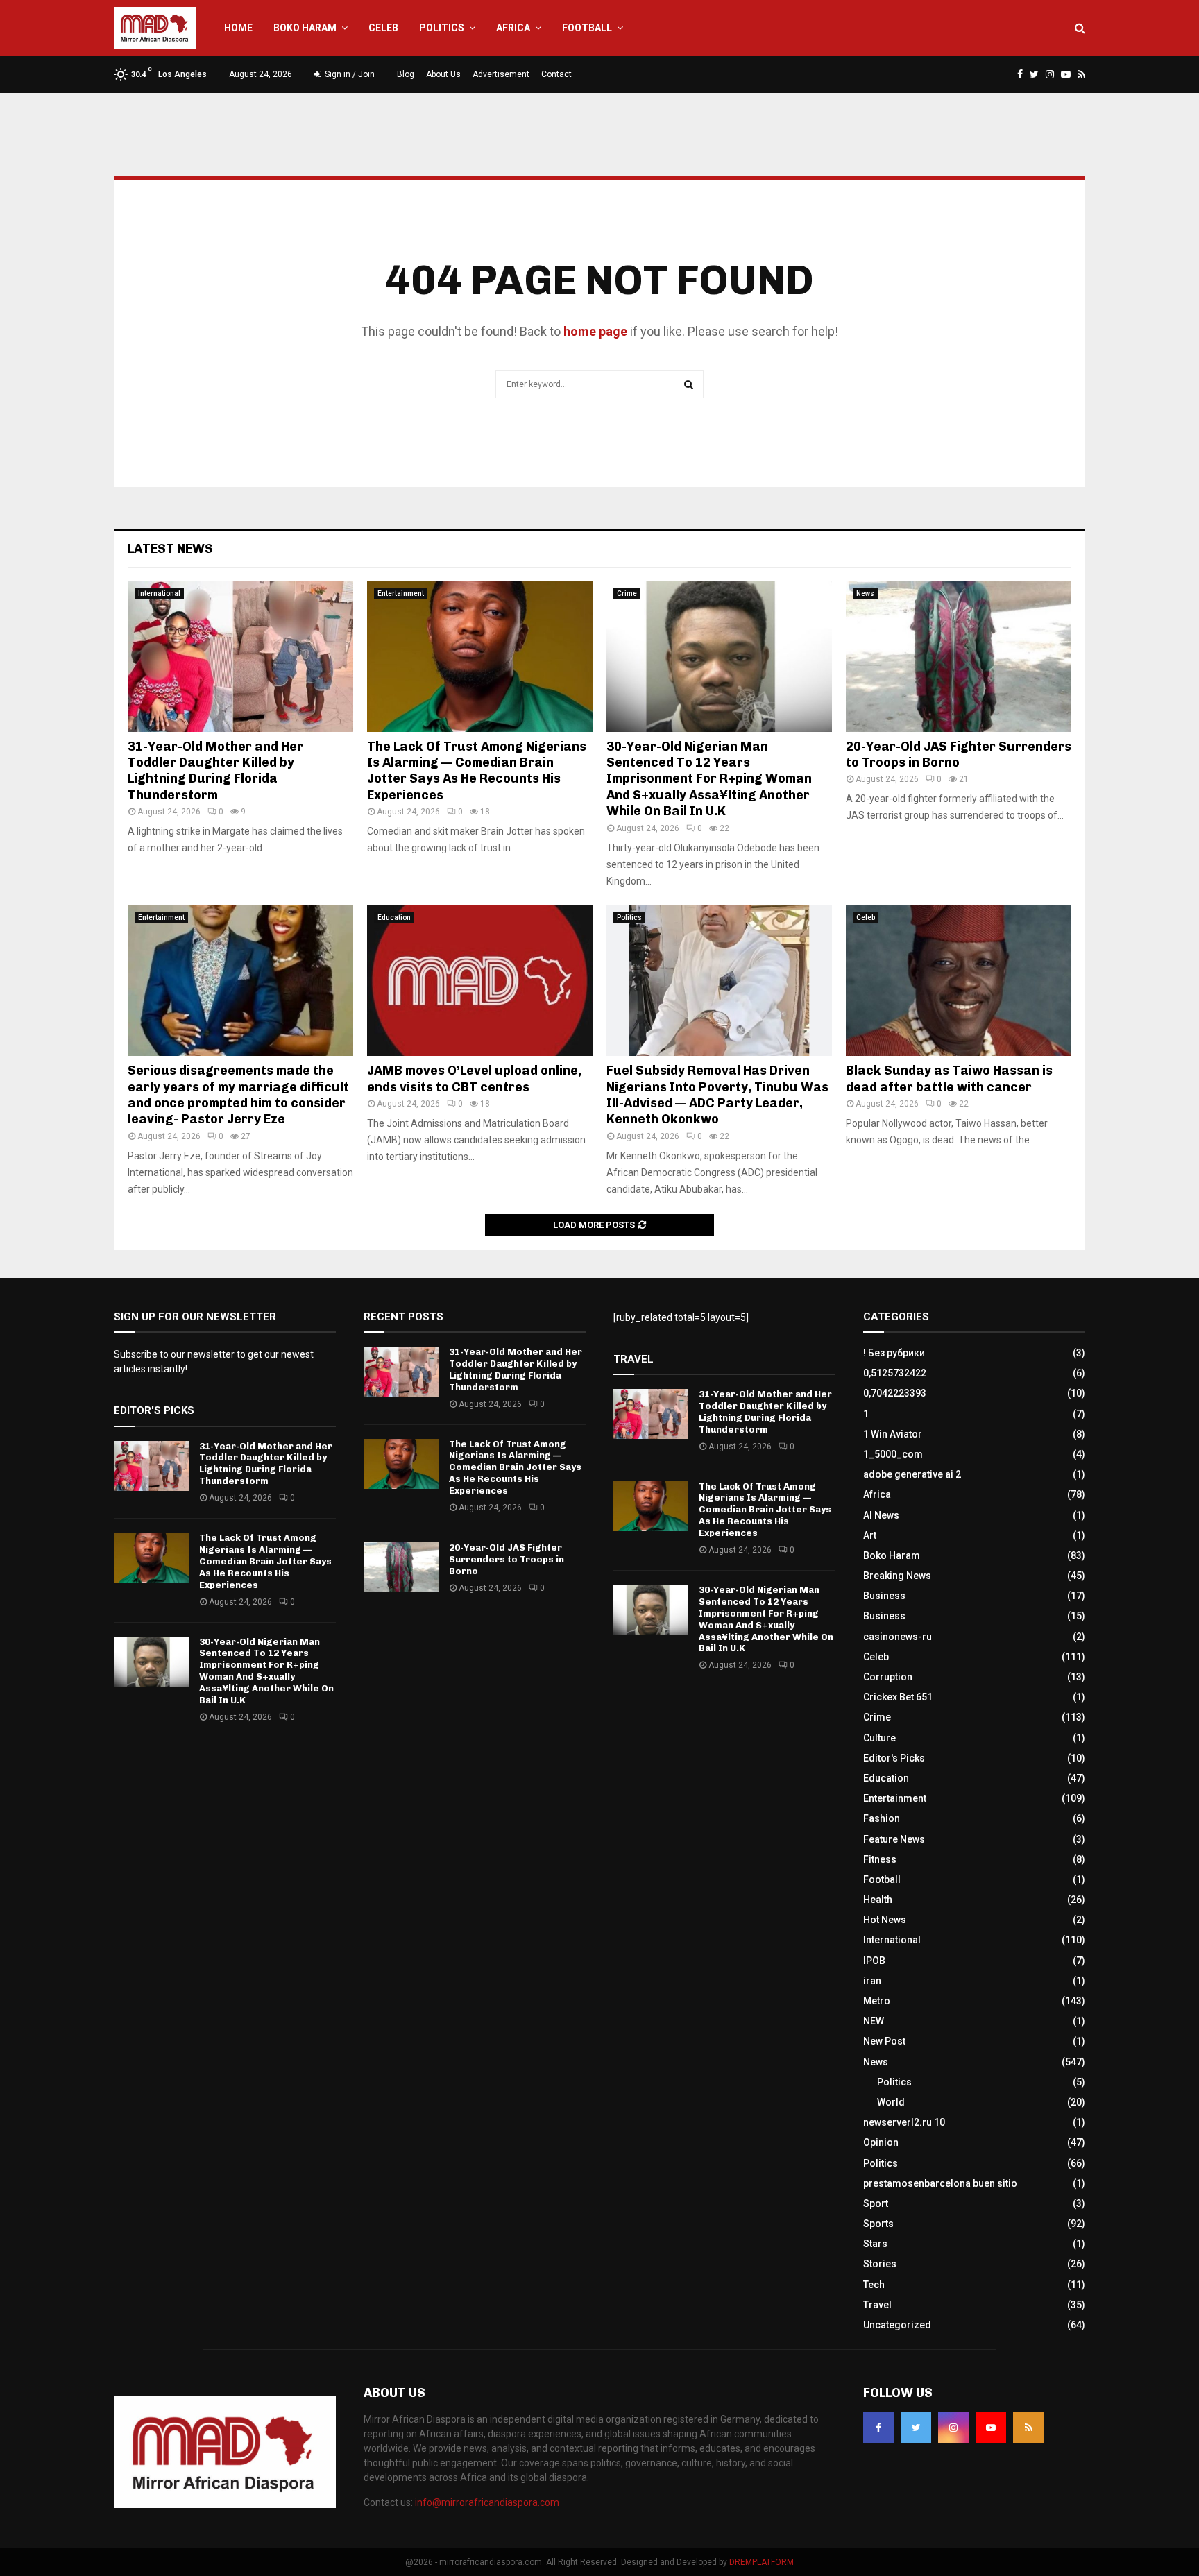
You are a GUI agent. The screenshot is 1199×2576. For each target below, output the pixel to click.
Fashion (882, 1818)
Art (870, 1535)
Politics (442, 28)
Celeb (383, 28)
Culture (879, 1738)
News (865, 594)
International (159, 594)
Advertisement (501, 74)
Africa (513, 28)
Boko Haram (305, 28)
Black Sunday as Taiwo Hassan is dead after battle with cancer (949, 1078)
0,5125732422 (895, 1373)
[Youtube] (991, 2428)
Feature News (894, 1839)
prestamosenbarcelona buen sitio (940, 2183)
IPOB (874, 1961)
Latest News (170, 549)
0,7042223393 (895, 1393)
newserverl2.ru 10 (904, 2122)
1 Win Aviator (893, 1434)
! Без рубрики (894, 1353)
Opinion (881, 2142)
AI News (881, 1515)
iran (872, 1981)
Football (587, 28)
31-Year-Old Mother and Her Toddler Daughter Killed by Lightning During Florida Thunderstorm (215, 771)
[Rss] (1028, 2428)
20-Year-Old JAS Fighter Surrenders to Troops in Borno (959, 754)
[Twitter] (916, 2428)
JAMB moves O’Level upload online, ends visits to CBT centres (474, 1078)
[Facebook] (878, 2428)
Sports (878, 2224)
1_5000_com (893, 1454)
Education (394, 918)
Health (878, 1900)
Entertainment (401, 594)
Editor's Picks (894, 1758)
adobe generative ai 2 (912, 1474)
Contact (556, 74)
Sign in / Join (349, 74)
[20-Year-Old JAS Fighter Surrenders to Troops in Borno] (959, 657)
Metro (877, 2001)
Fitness (880, 1859)
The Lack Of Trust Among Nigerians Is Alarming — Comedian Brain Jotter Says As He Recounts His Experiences (477, 771)
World (891, 2102)
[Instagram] (953, 2428)
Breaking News (897, 1576)
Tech (874, 2285)
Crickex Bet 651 (898, 1697)
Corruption (888, 1677)
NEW (874, 2021)
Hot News (885, 1920)
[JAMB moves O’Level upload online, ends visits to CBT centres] (480, 981)
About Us (443, 74)
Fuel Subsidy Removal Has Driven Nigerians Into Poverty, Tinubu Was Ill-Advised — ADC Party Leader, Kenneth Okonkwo (717, 1095)
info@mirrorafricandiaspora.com (487, 2502)
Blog (406, 74)
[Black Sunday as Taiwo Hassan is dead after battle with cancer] (959, 981)
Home (238, 28)
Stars (875, 2244)
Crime (627, 594)
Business (884, 1596)
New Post (884, 2041)
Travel (877, 2305)
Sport (876, 2203)
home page (595, 331)
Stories (880, 2264)
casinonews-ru (898, 1637)
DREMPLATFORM (762, 2562)
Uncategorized (897, 2325)
